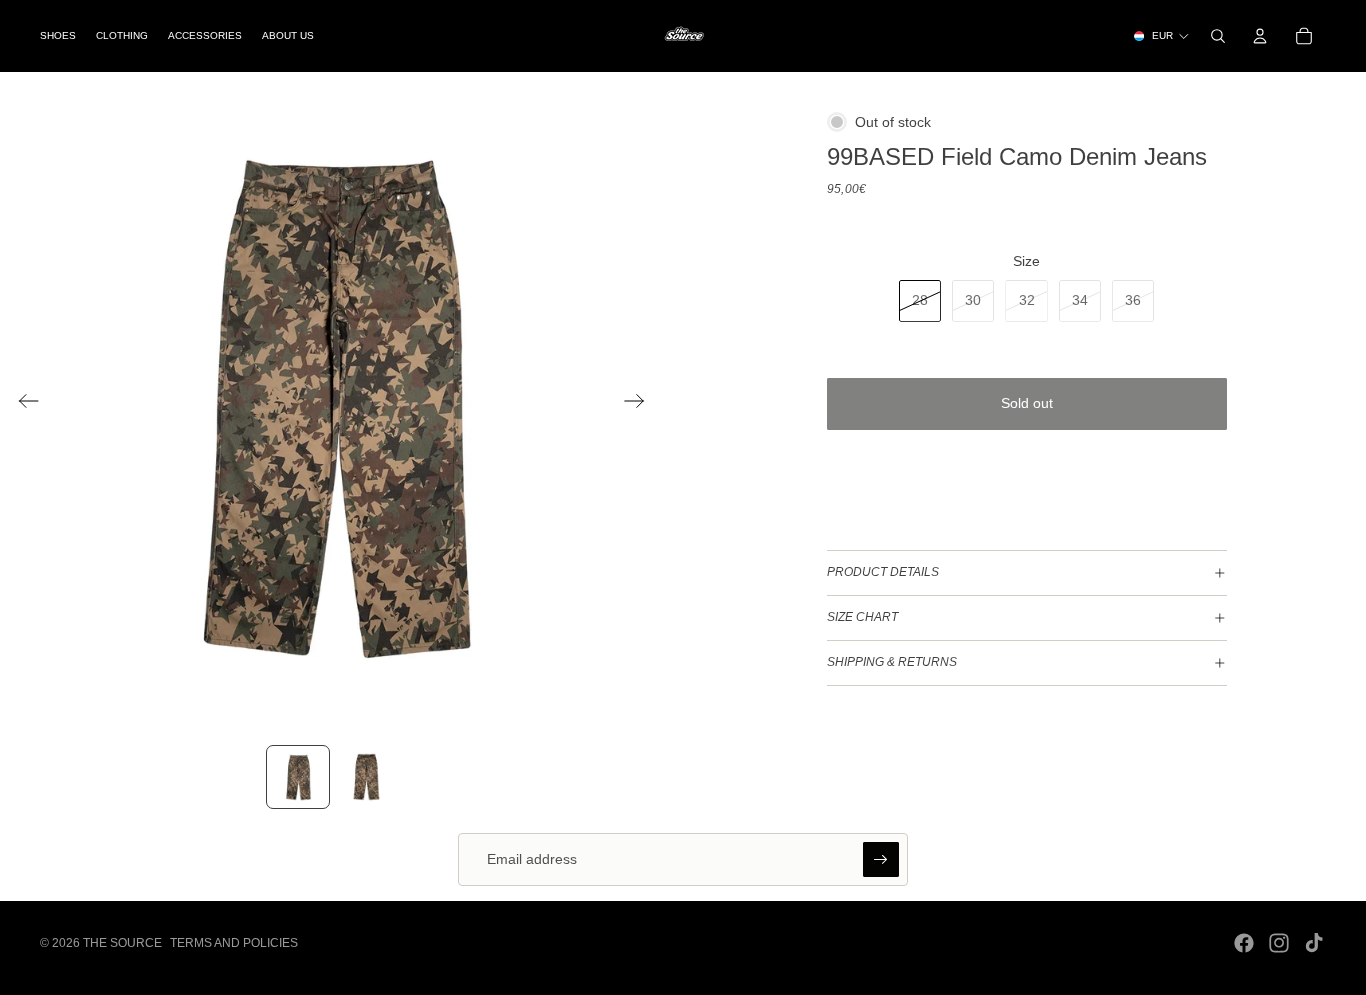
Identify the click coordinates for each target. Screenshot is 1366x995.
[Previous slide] (22, 404)
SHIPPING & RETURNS (892, 662)
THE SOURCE (122, 943)
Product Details (883, 572)
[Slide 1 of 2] (298, 777)
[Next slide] (640, 404)
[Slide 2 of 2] (366, 777)
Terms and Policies (234, 943)
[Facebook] (1244, 943)
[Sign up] (881, 860)
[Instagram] (1279, 943)
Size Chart (862, 617)
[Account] (1260, 36)
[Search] (1218, 36)
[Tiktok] (1314, 943)
